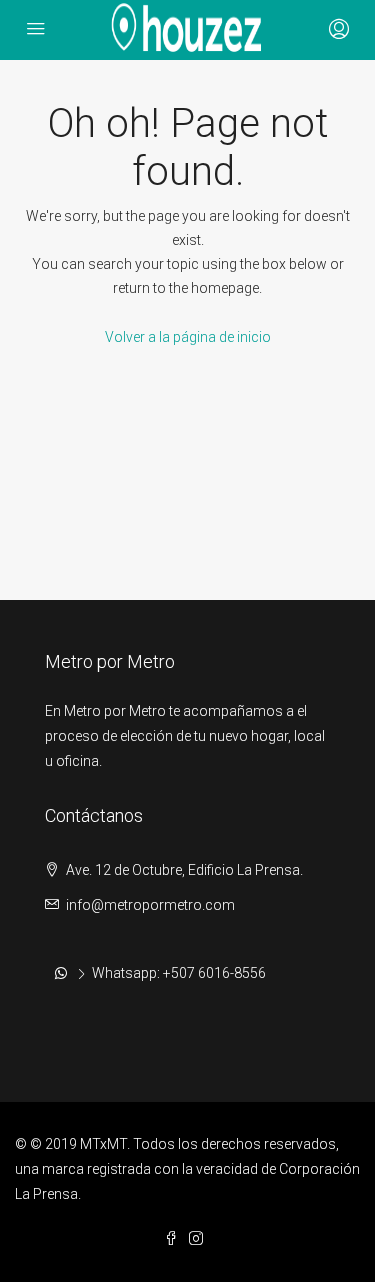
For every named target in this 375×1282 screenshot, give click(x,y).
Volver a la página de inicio (188, 337)
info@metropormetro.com (150, 905)
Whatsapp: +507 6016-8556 (179, 973)
